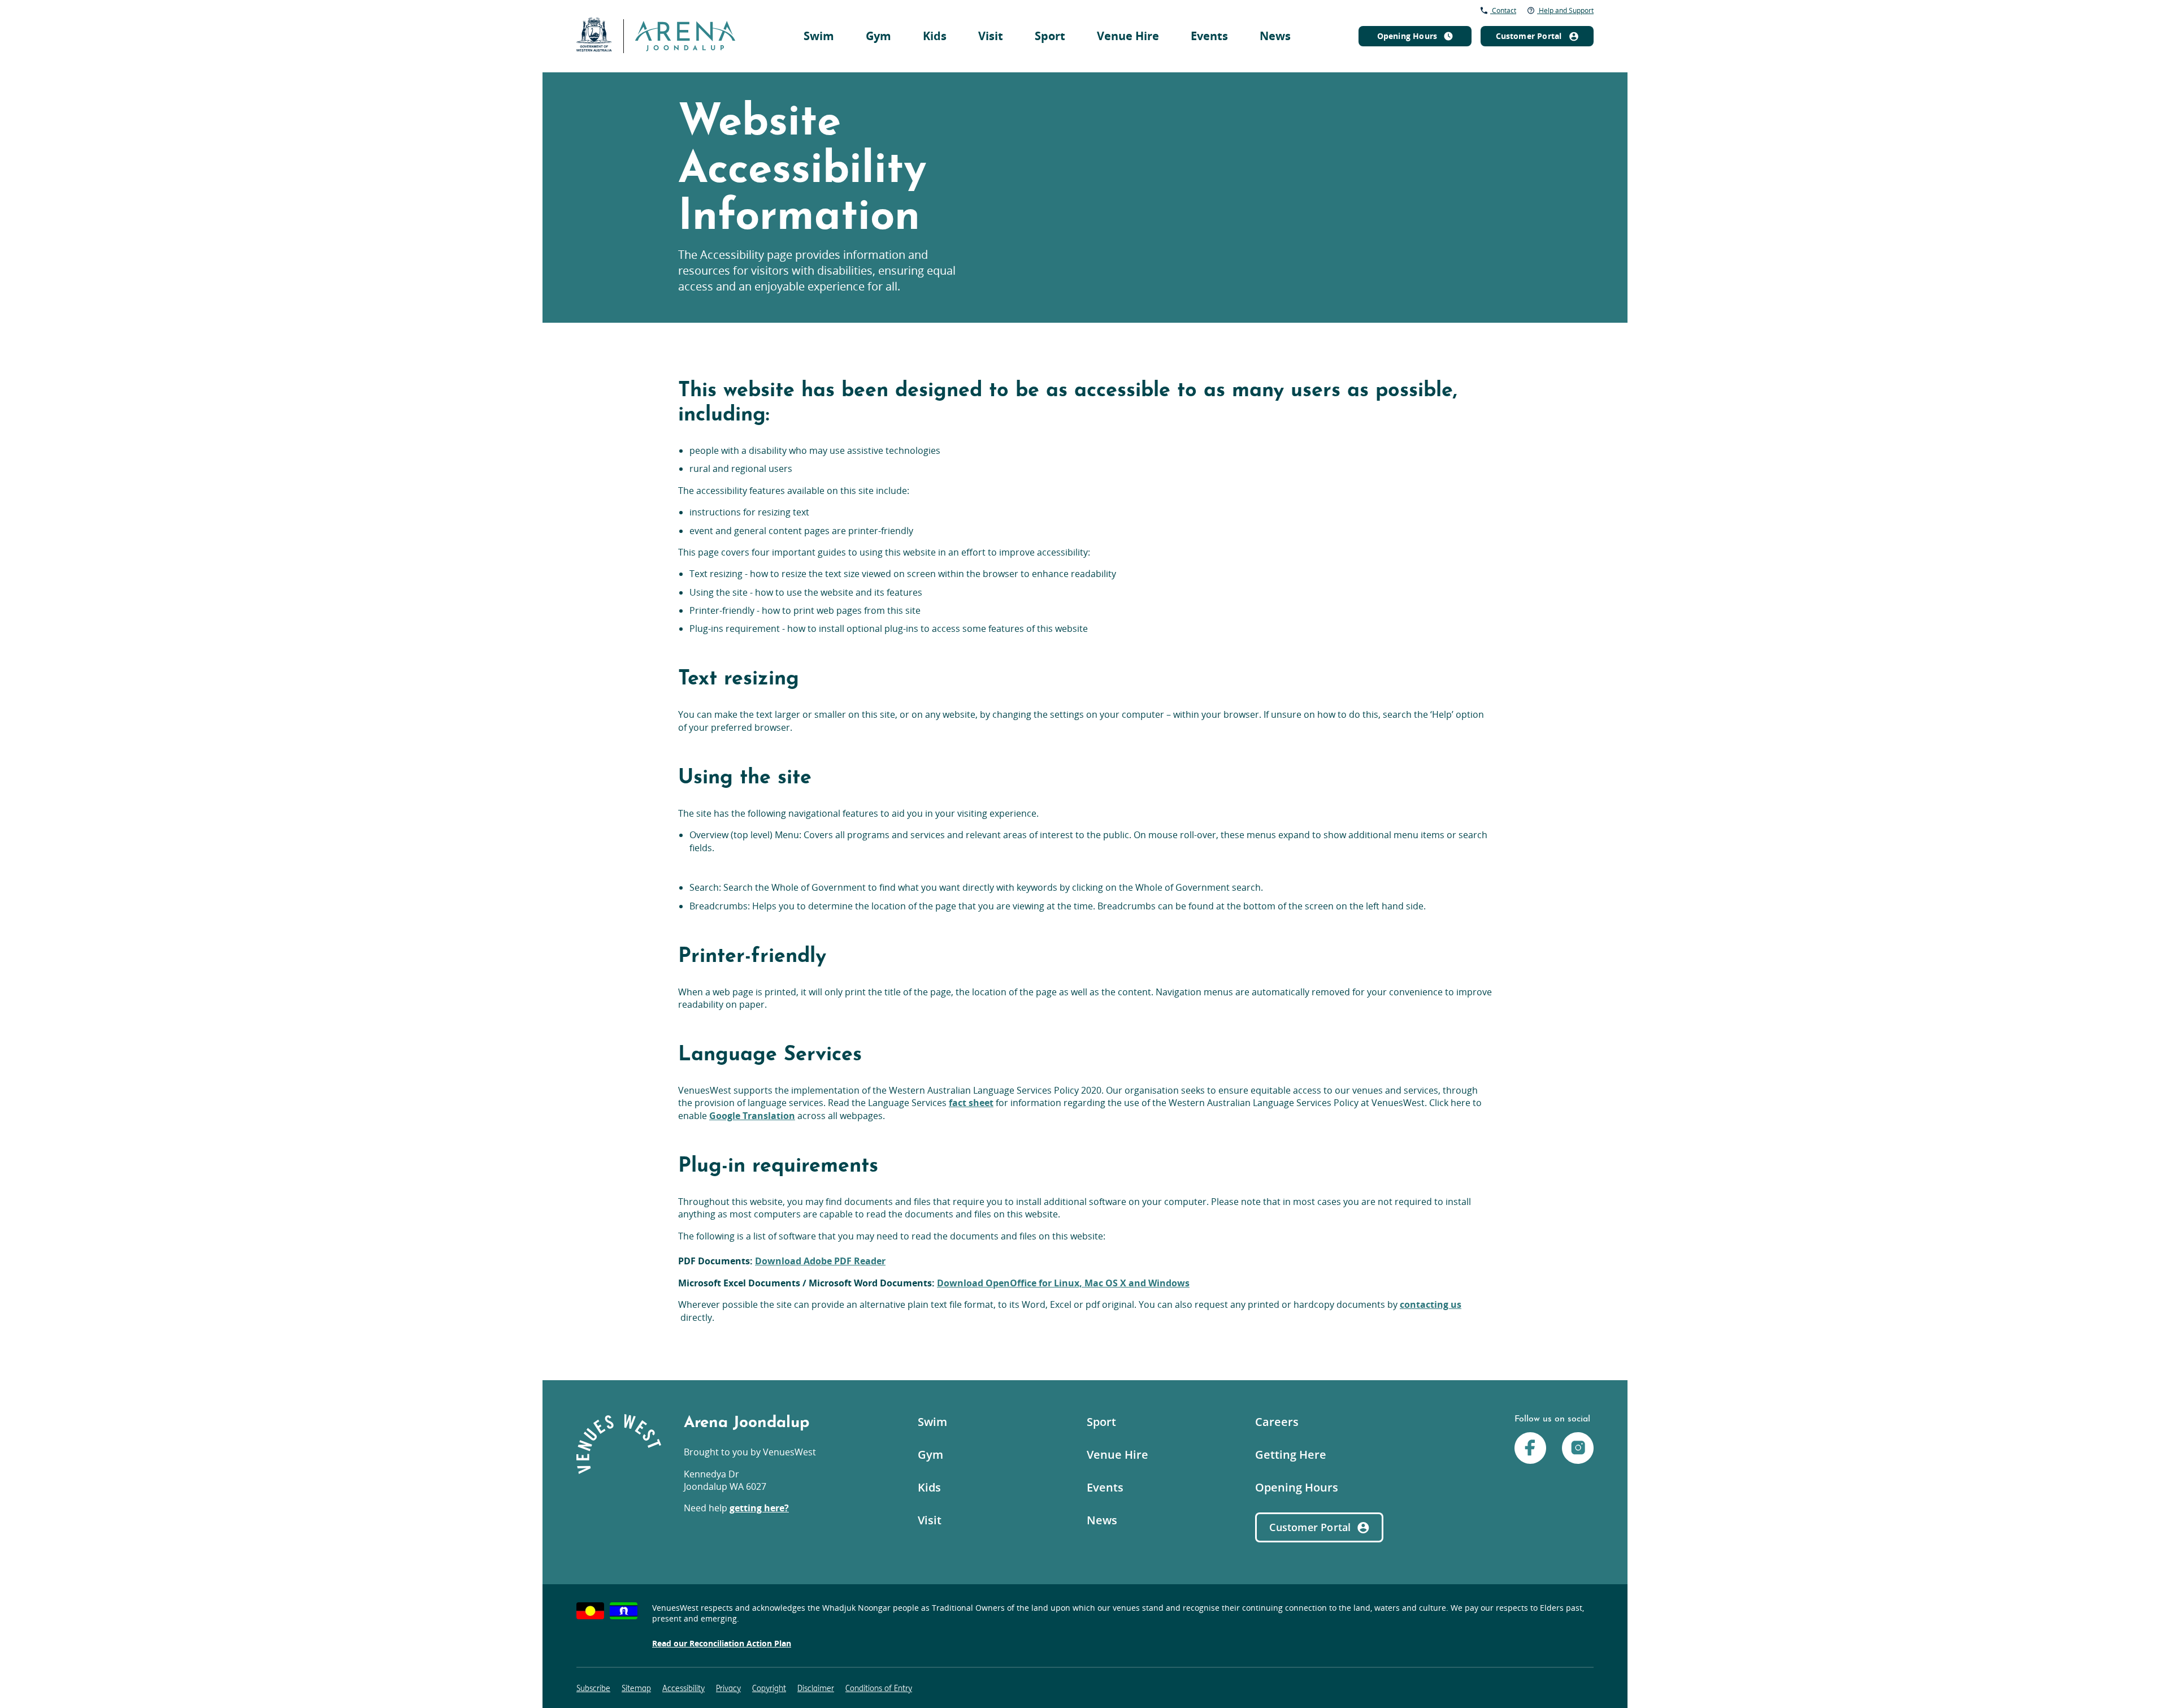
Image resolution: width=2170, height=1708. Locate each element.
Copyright (769, 1689)
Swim (819, 36)
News (1275, 36)
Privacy (728, 1689)
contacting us (1431, 1304)
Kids (935, 36)
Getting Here (1291, 1455)
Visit (991, 36)
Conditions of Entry (879, 1689)
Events (1209, 36)
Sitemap (636, 1689)
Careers (1277, 1422)
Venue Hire (1128, 36)
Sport (1050, 36)
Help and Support (1565, 10)
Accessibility (683, 1689)
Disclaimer (816, 1689)
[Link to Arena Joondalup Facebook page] (1530, 1449)
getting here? (759, 1508)
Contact (1503, 10)
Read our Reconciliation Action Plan (722, 1643)
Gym (878, 36)
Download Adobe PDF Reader (820, 1261)
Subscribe (593, 1689)
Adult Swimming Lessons (1127, 11)
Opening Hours (1297, 1487)
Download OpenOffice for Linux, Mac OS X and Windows (1063, 1283)
